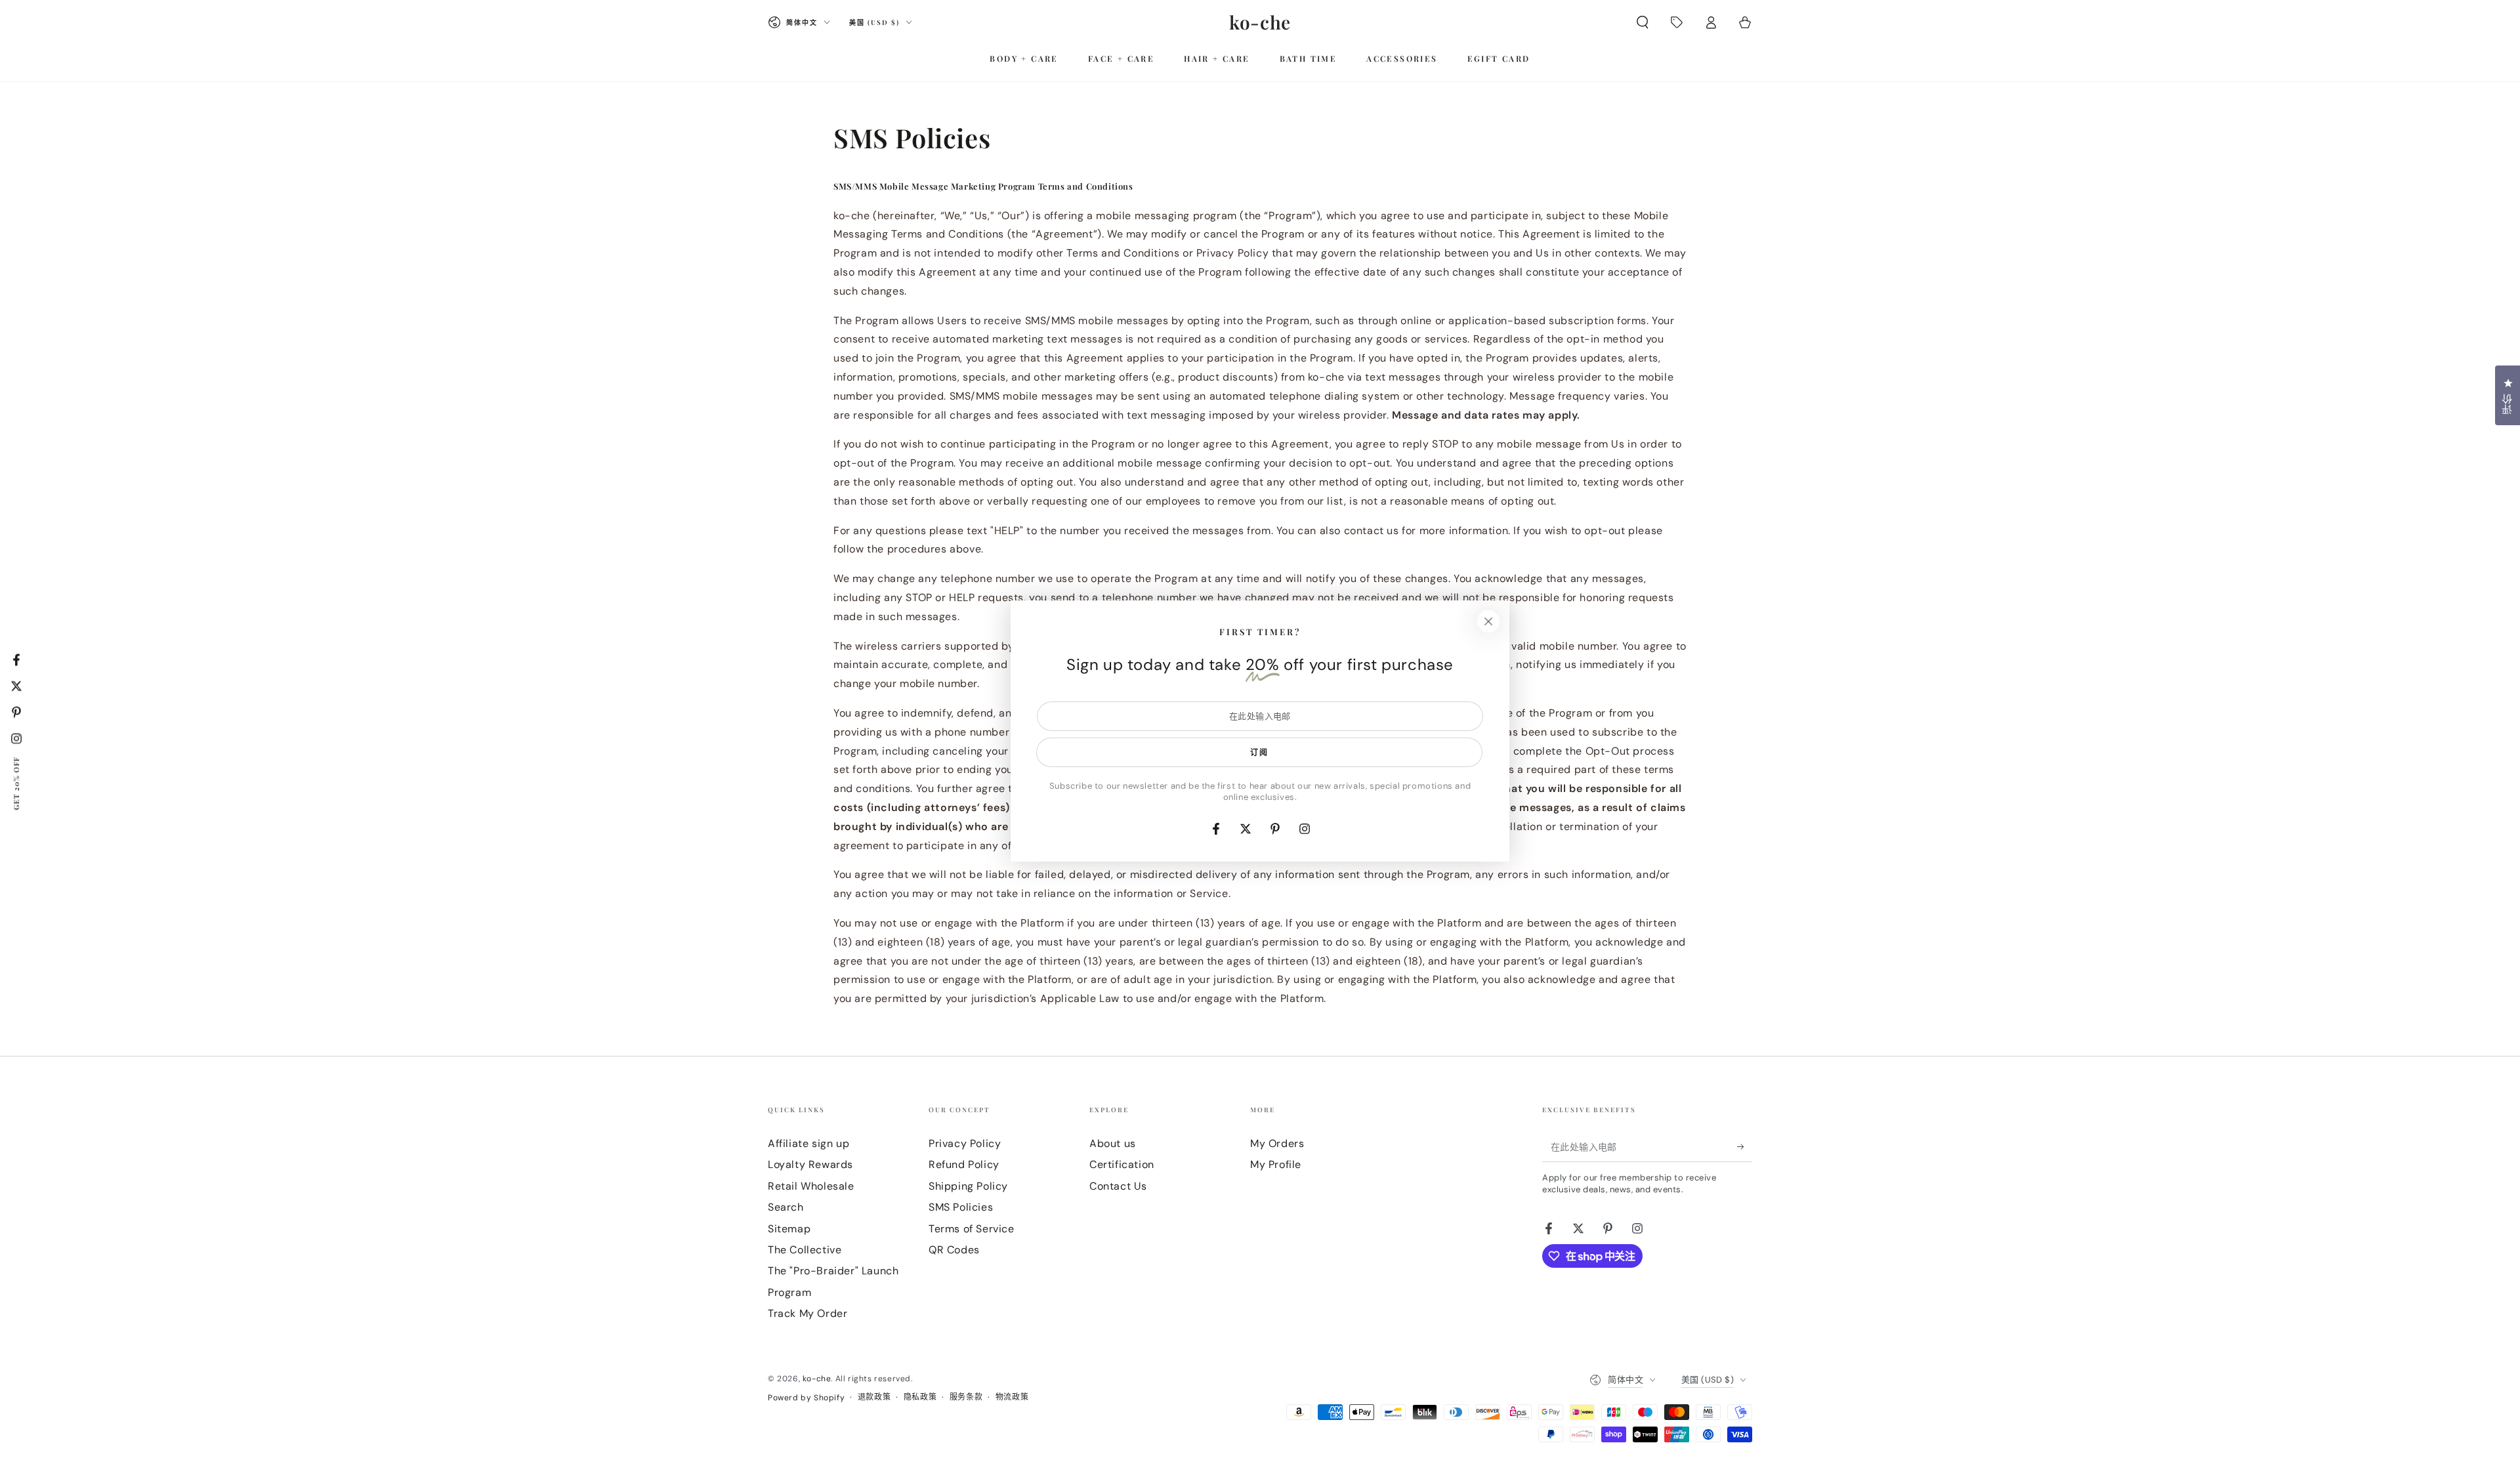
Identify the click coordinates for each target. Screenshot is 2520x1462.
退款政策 (874, 1397)
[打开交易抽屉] (1677, 22)
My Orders (1277, 1143)
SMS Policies (961, 1207)
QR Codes (954, 1250)
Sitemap (789, 1229)
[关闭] (1488, 621)
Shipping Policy (968, 1186)
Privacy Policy (965, 1143)
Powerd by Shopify (806, 1398)
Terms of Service (972, 1229)
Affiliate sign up (808, 1143)
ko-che (817, 1379)
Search (786, 1207)
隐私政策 (920, 1397)
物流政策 (1012, 1397)
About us (1113, 1143)
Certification (1122, 1164)
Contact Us (1118, 1186)
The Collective (805, 1250)
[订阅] (1745, 1147)
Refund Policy (964, 1164)
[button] (1643, 22)
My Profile (1276, 1164)
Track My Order (808, 1313)
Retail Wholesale (811, 1186)
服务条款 (966, 1397)
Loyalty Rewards (810, 1164)
